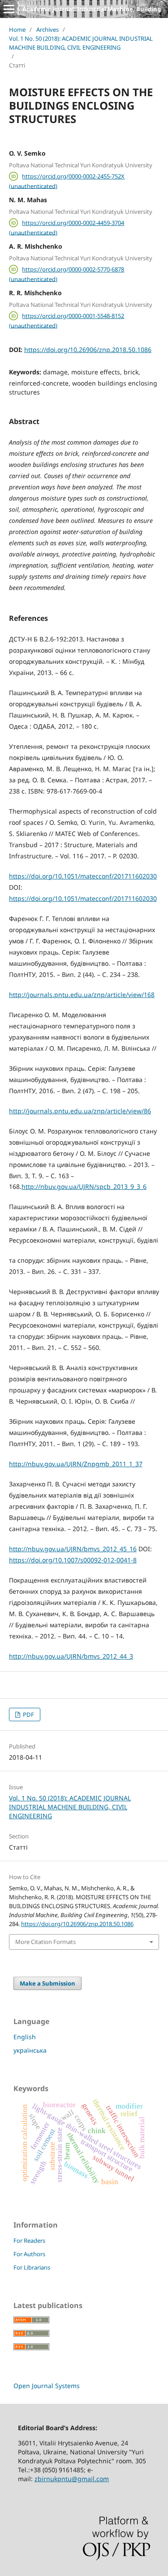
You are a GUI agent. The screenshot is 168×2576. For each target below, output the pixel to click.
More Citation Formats (45, 1942)
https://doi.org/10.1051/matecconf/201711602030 (83, 876)
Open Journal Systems (47, 2386)
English (25, 2037)
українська (30, 2050)
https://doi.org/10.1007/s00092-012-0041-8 (73, 1560)
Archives (47, 30)
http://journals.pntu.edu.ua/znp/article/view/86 (80, 1111)
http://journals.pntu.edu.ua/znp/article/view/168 (82, 995)
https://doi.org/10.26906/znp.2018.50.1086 (88, 350)
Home (17, 30)
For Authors (29, 2254)
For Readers (29, 2241)
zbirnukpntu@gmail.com (72, 2479)
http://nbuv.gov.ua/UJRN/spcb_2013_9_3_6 (84, 1186)
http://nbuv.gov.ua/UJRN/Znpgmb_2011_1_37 (76, 1464)
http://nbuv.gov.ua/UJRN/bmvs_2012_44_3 (71, 1656)
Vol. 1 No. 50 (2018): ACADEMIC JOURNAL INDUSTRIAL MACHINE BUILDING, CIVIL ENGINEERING (81, 43)
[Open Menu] (9, 9)
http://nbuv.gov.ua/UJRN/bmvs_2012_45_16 (73, 1549)
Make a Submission (47, 1983)
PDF (28, 1715)
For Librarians (32, 2267)
